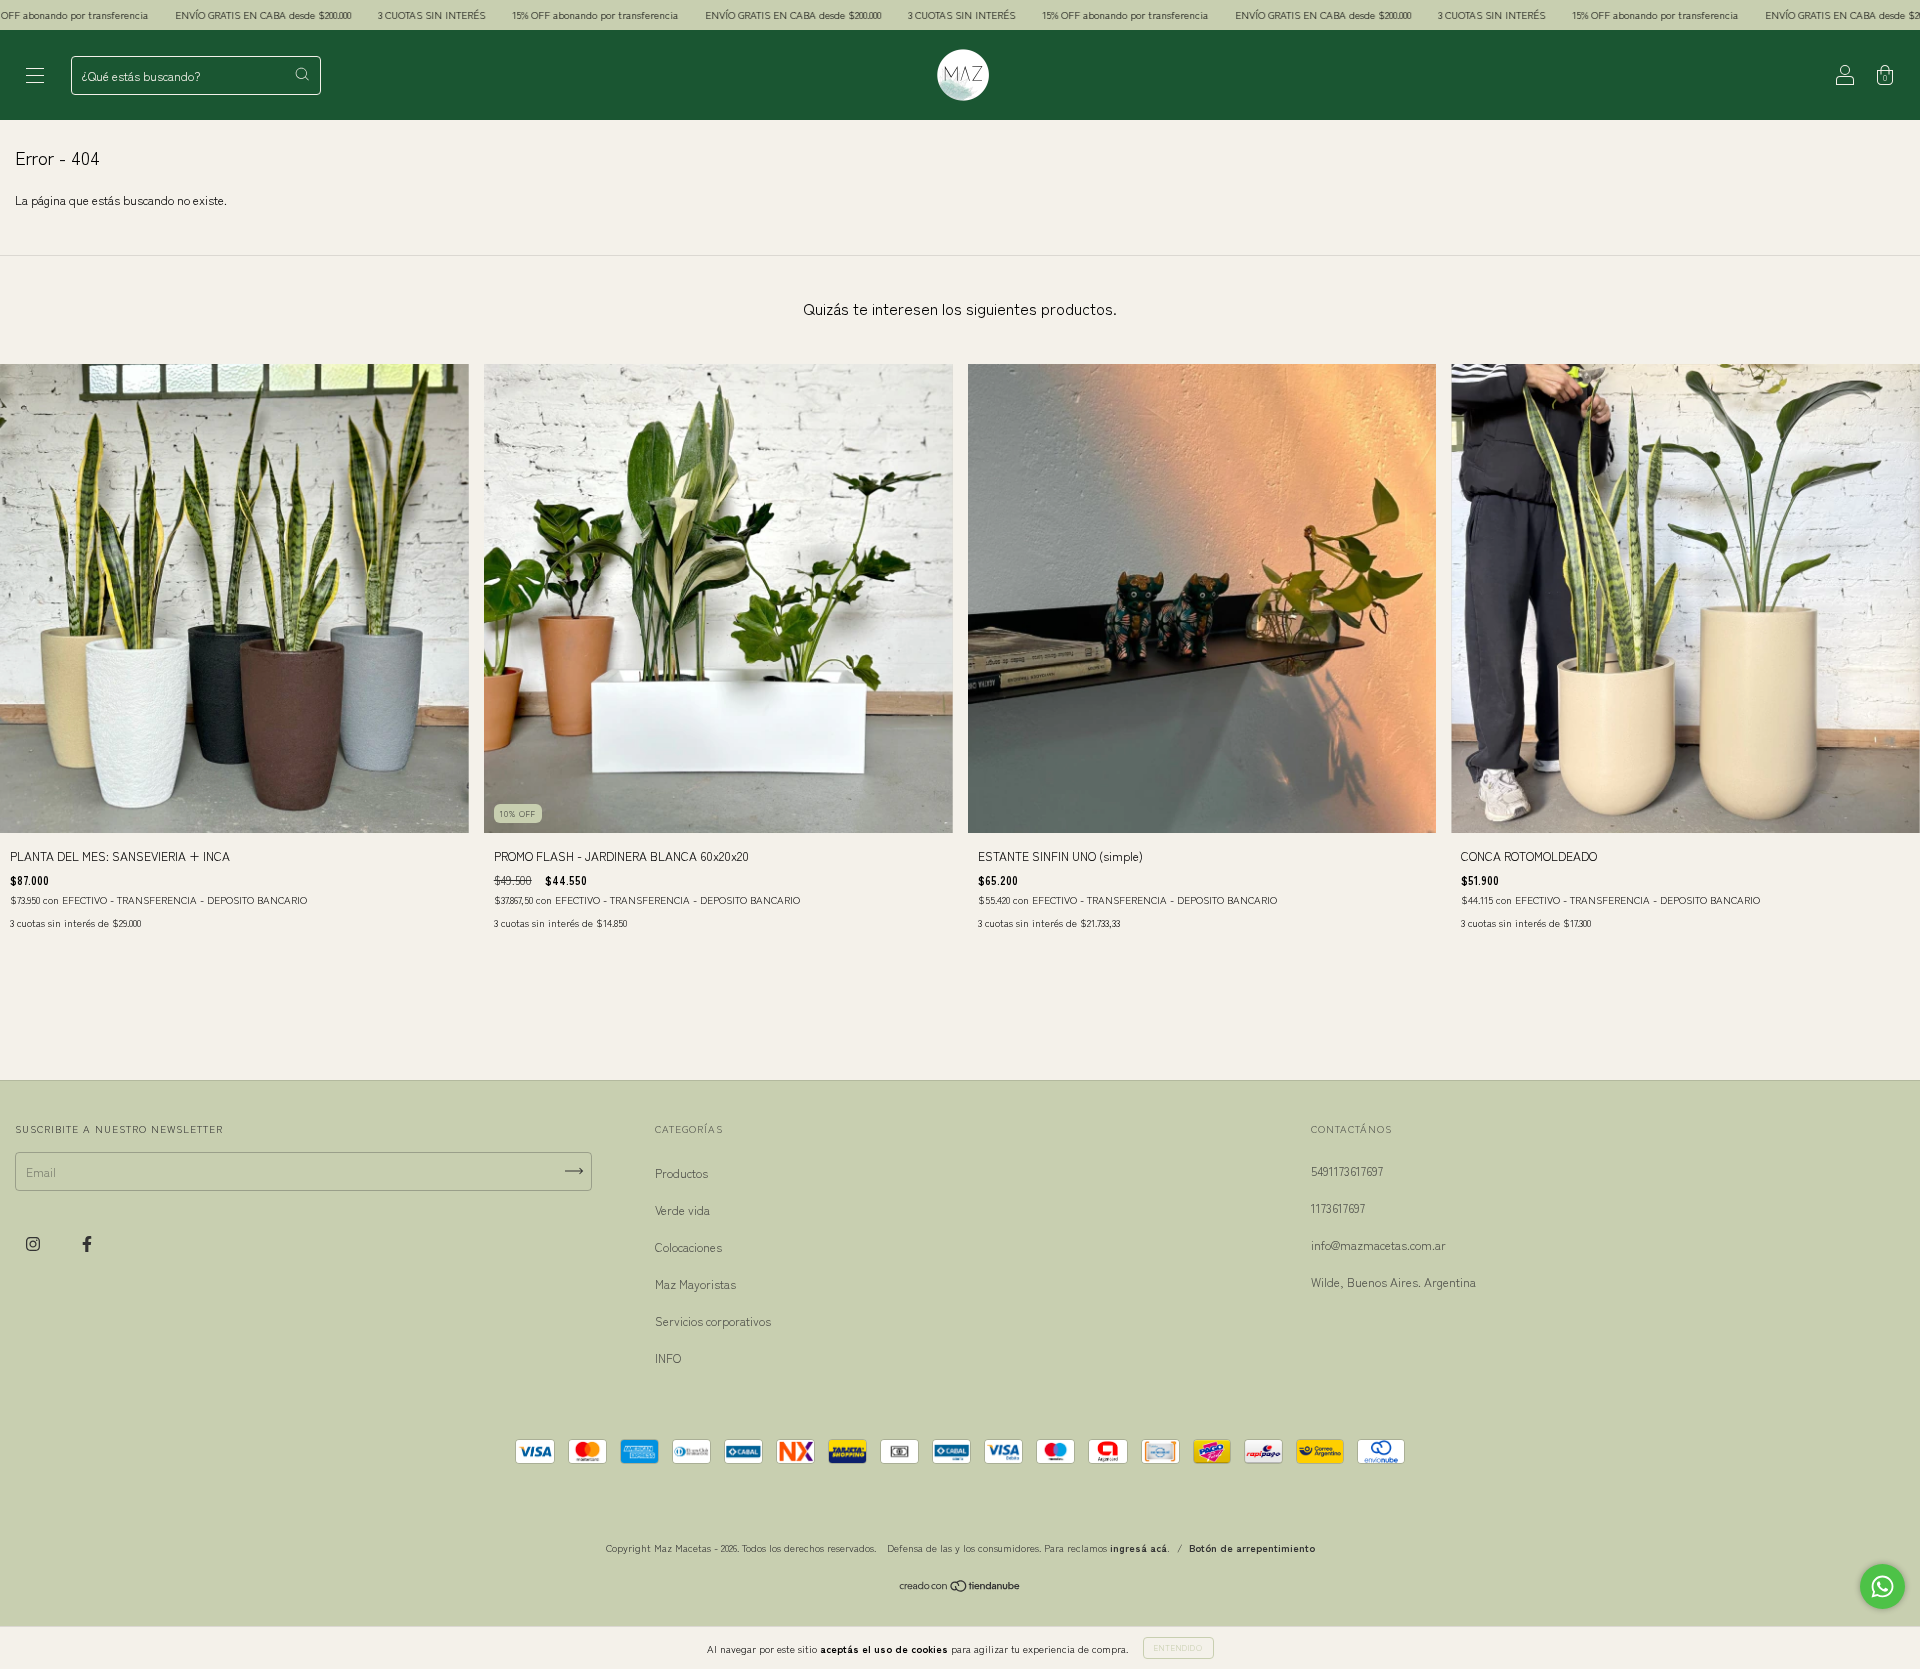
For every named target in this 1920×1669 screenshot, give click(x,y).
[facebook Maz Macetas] (87, 1243)
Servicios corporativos (713, 1320)
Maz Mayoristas (695, 1283)
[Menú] (35, 76)
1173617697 (1338, 1207)
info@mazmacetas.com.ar (1378, 1244)
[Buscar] (302, 74)
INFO (668, 1357)
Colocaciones (688, 1246)
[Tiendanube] (960, 1587)
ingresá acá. (1140, 1547)
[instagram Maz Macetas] (34, 1243)
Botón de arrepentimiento (1252, 1547)
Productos (681, 1172)
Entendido (1178, 1647)
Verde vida (682, 1209)
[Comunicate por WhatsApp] (1882, 1586)
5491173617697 (1347, 1170)
